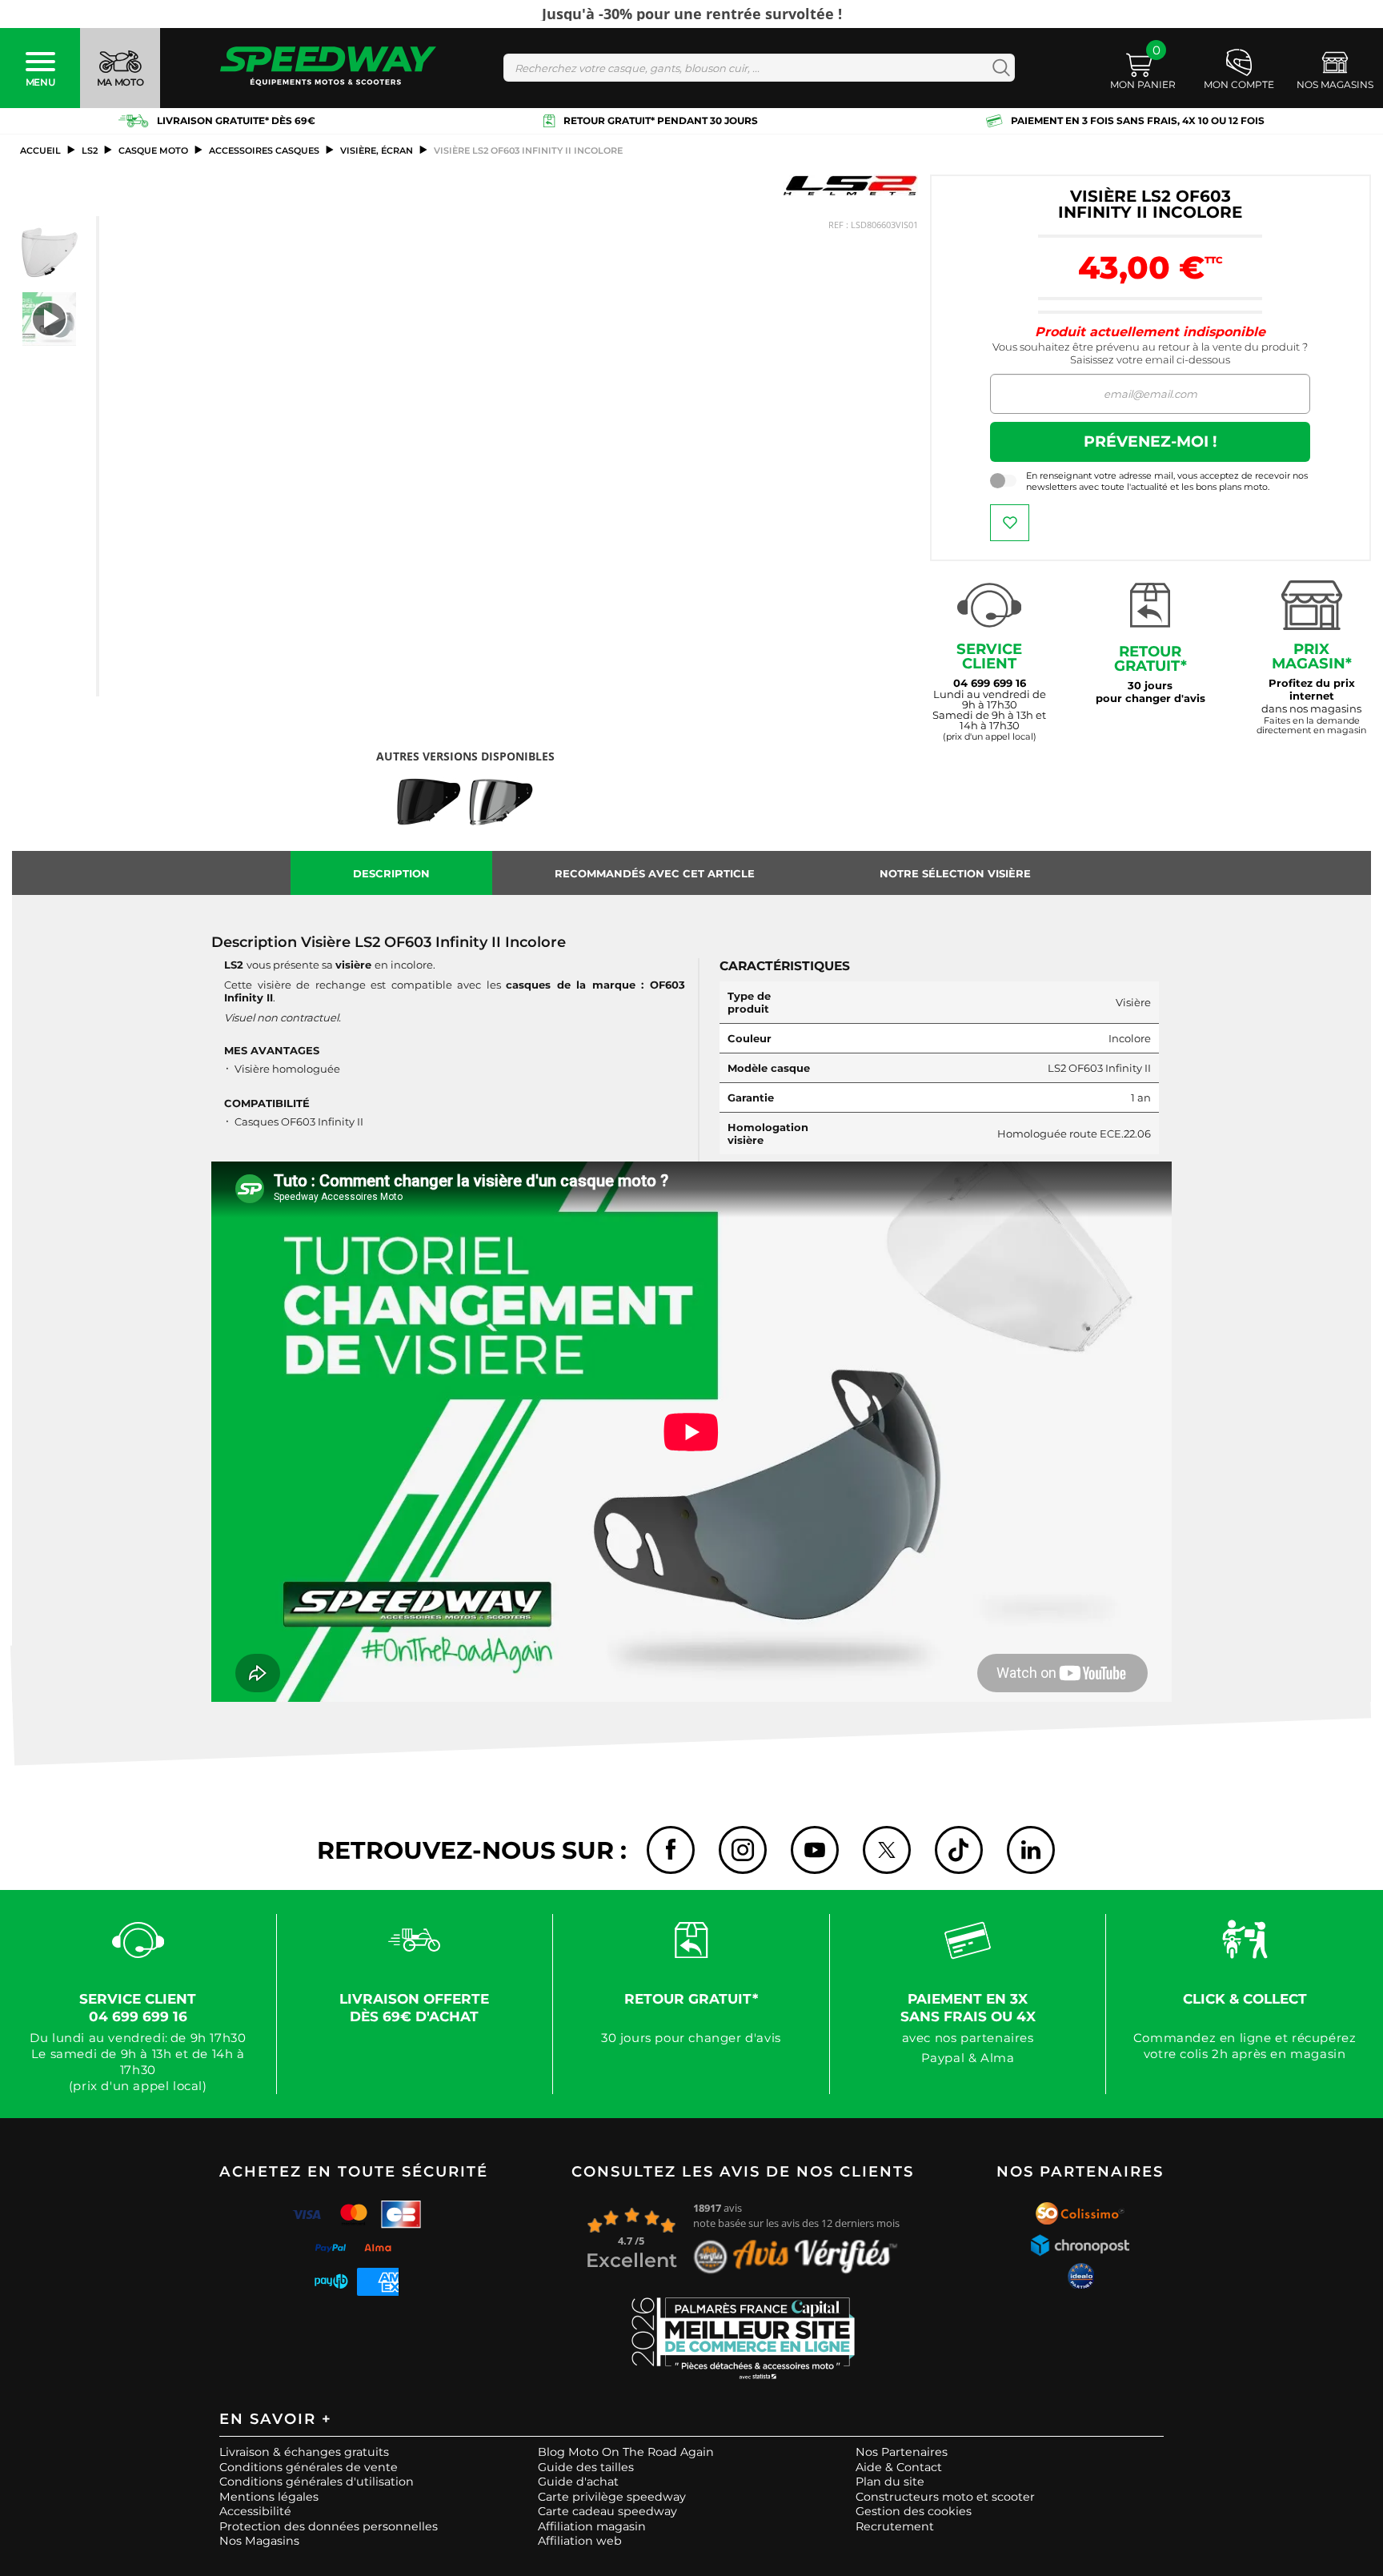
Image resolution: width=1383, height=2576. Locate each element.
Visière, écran (377, 150)
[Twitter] (887, 1850)
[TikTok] (959, 1850)
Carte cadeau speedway (607, 2511)
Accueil (40, 150)
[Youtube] (815, 1850)
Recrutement (895, 2526)
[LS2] (850, 185)
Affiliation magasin (592, 2526)
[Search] (998, 68)
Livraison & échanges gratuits (304, 2452)
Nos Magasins (259, 2541)
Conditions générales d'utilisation (317, 2482)
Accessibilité (255, 2511)
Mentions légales (269, 2497)
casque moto (153, 150)
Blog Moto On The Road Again (626, 2452)
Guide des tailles (586, 2467)
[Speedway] (328, 68)
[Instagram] (743, 1850)
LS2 (90, 150)
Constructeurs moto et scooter (945, 2497)
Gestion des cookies (914, 2511)
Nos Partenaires (902, 2452)
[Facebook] (671, 1850)
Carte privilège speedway (612, 2497)
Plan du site (890, 2482)
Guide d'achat (578, 2482)
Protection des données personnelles (329, 2526)
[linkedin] (1031, 1850)
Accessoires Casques (264, 150)
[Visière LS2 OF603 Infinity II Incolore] (50, 252)
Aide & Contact (899, 2467)
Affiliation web (580, 2541)
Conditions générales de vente (309, 2467)
